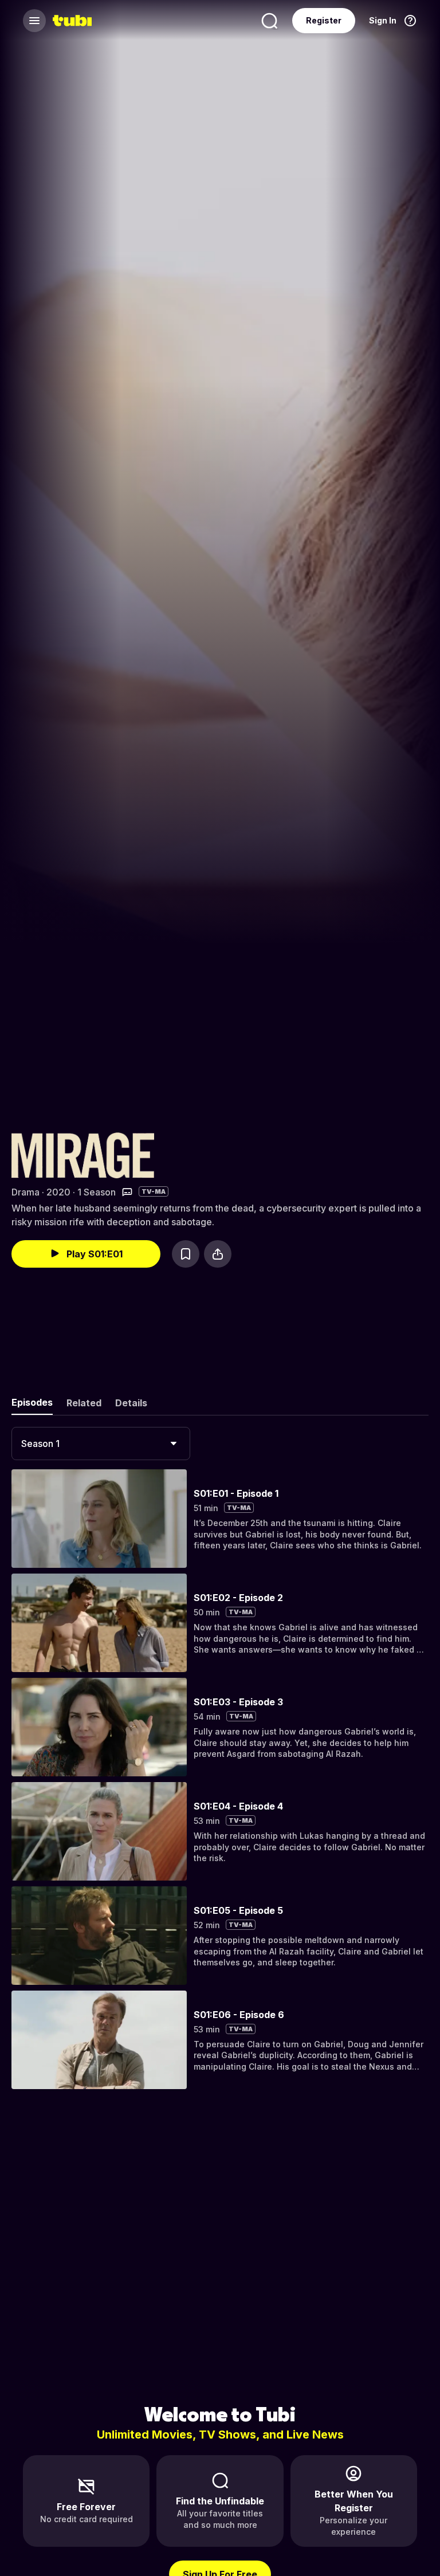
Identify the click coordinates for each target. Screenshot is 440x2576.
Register (324, 20)
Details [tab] (131, 1403)
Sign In (383, 20)
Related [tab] (84, 1403)
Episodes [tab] (32, 1402)
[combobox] (101, 1444)
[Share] (218, 1254)
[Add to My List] (186, 1254)
